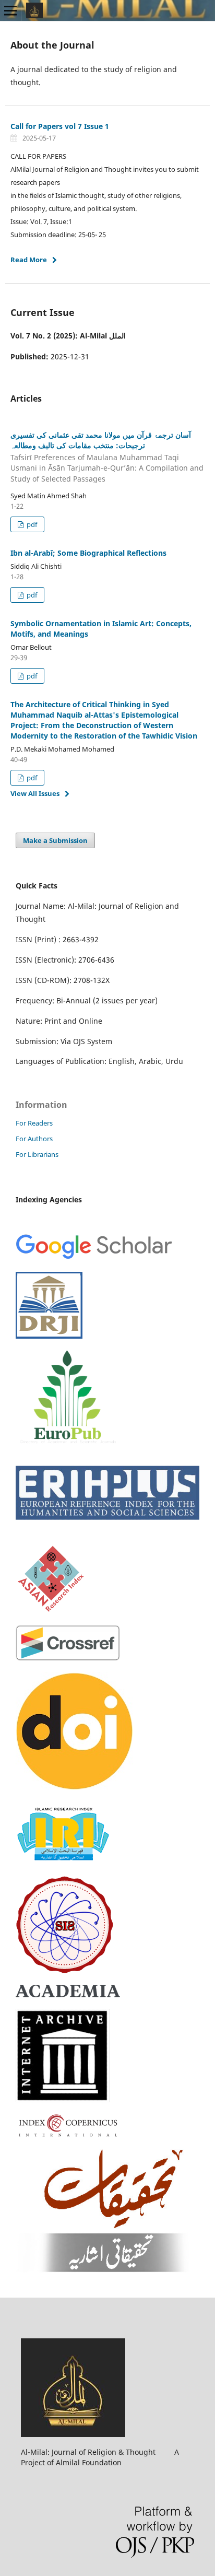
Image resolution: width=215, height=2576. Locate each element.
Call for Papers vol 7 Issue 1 (60, 126)
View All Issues (35, 793)
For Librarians (37, 1154)
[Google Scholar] (94, 1257)
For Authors (34, 1139)
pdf (31, 524)
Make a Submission (55, 840)
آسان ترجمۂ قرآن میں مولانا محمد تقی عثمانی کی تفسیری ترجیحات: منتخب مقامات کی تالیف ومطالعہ (107, 457)
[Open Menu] (10, 10)
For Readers (34, 1123)
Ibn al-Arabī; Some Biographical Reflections (88, 553)
